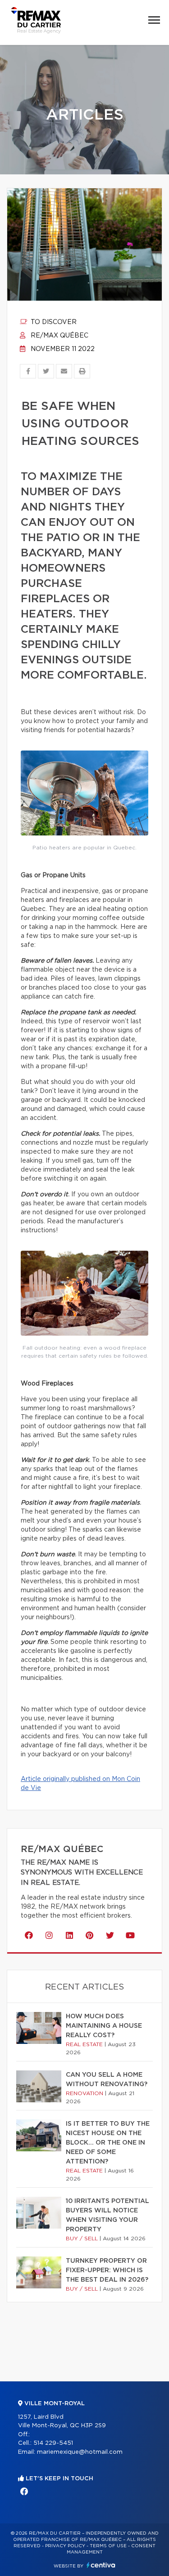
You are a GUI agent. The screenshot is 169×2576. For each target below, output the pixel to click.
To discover (53, 322)
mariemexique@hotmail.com (80, 2452)
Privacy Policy (65, 2546)
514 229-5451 (53, 2443)
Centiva (101, 2565)
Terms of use (108, 2546)
